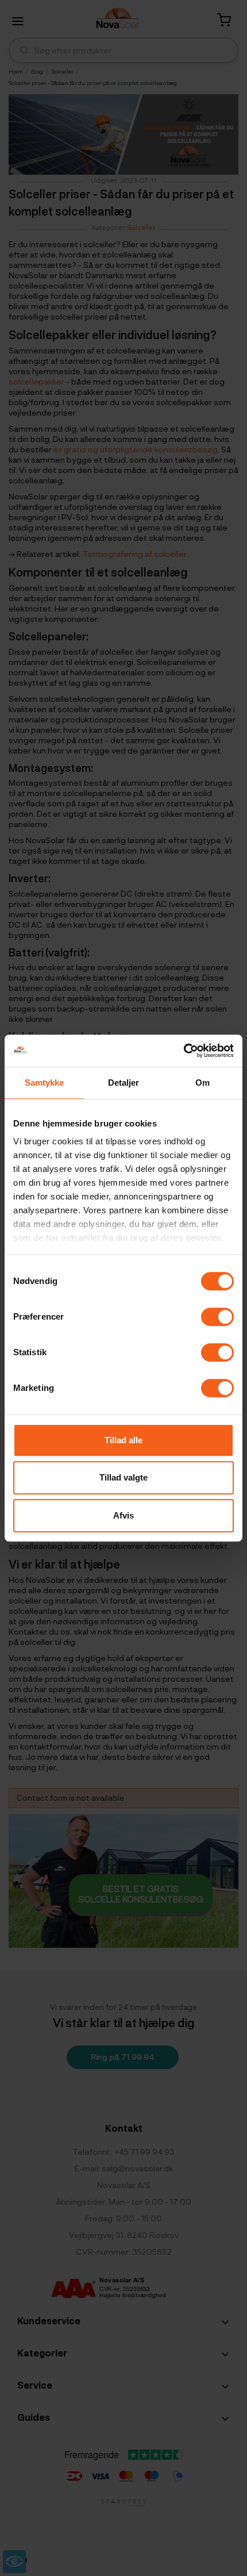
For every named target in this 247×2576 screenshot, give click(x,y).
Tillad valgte (123, 1477)
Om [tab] (202, 1083)
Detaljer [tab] (124, 1083)
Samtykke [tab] (45, 1083)
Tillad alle (123, 1440)
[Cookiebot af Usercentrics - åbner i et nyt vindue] (184, 1051)
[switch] (217, 1317)
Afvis (123, 1515)
